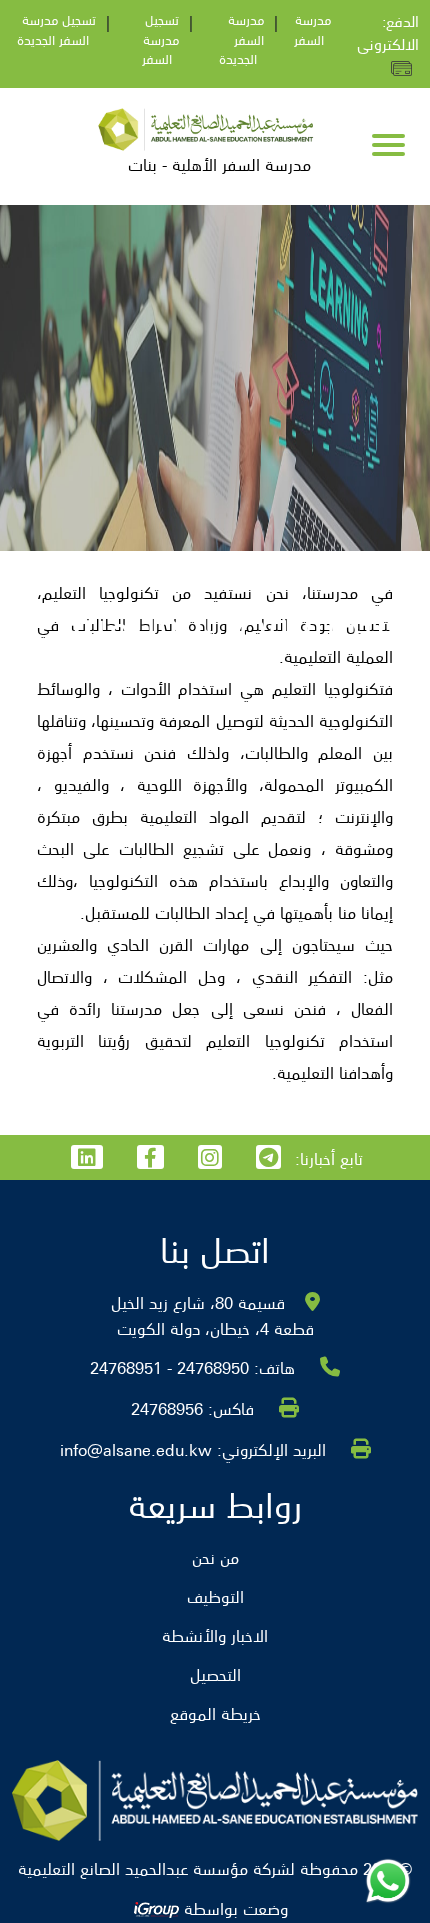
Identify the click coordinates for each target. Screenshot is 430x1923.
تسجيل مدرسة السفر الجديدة (56, 29)
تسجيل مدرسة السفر (160, 39)
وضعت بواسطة (233, 1908)
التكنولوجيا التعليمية (77, 704)
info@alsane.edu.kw (136, 1449)
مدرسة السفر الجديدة (241, 39)
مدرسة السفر (312, 29)
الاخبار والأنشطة (215, 1635)
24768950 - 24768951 (169, 1367)
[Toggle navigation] (388, 147)
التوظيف (215, 1596)
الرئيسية (176, 704)
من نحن (215, 1557)
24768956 (167, 1408)
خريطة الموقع (215, 1713)
